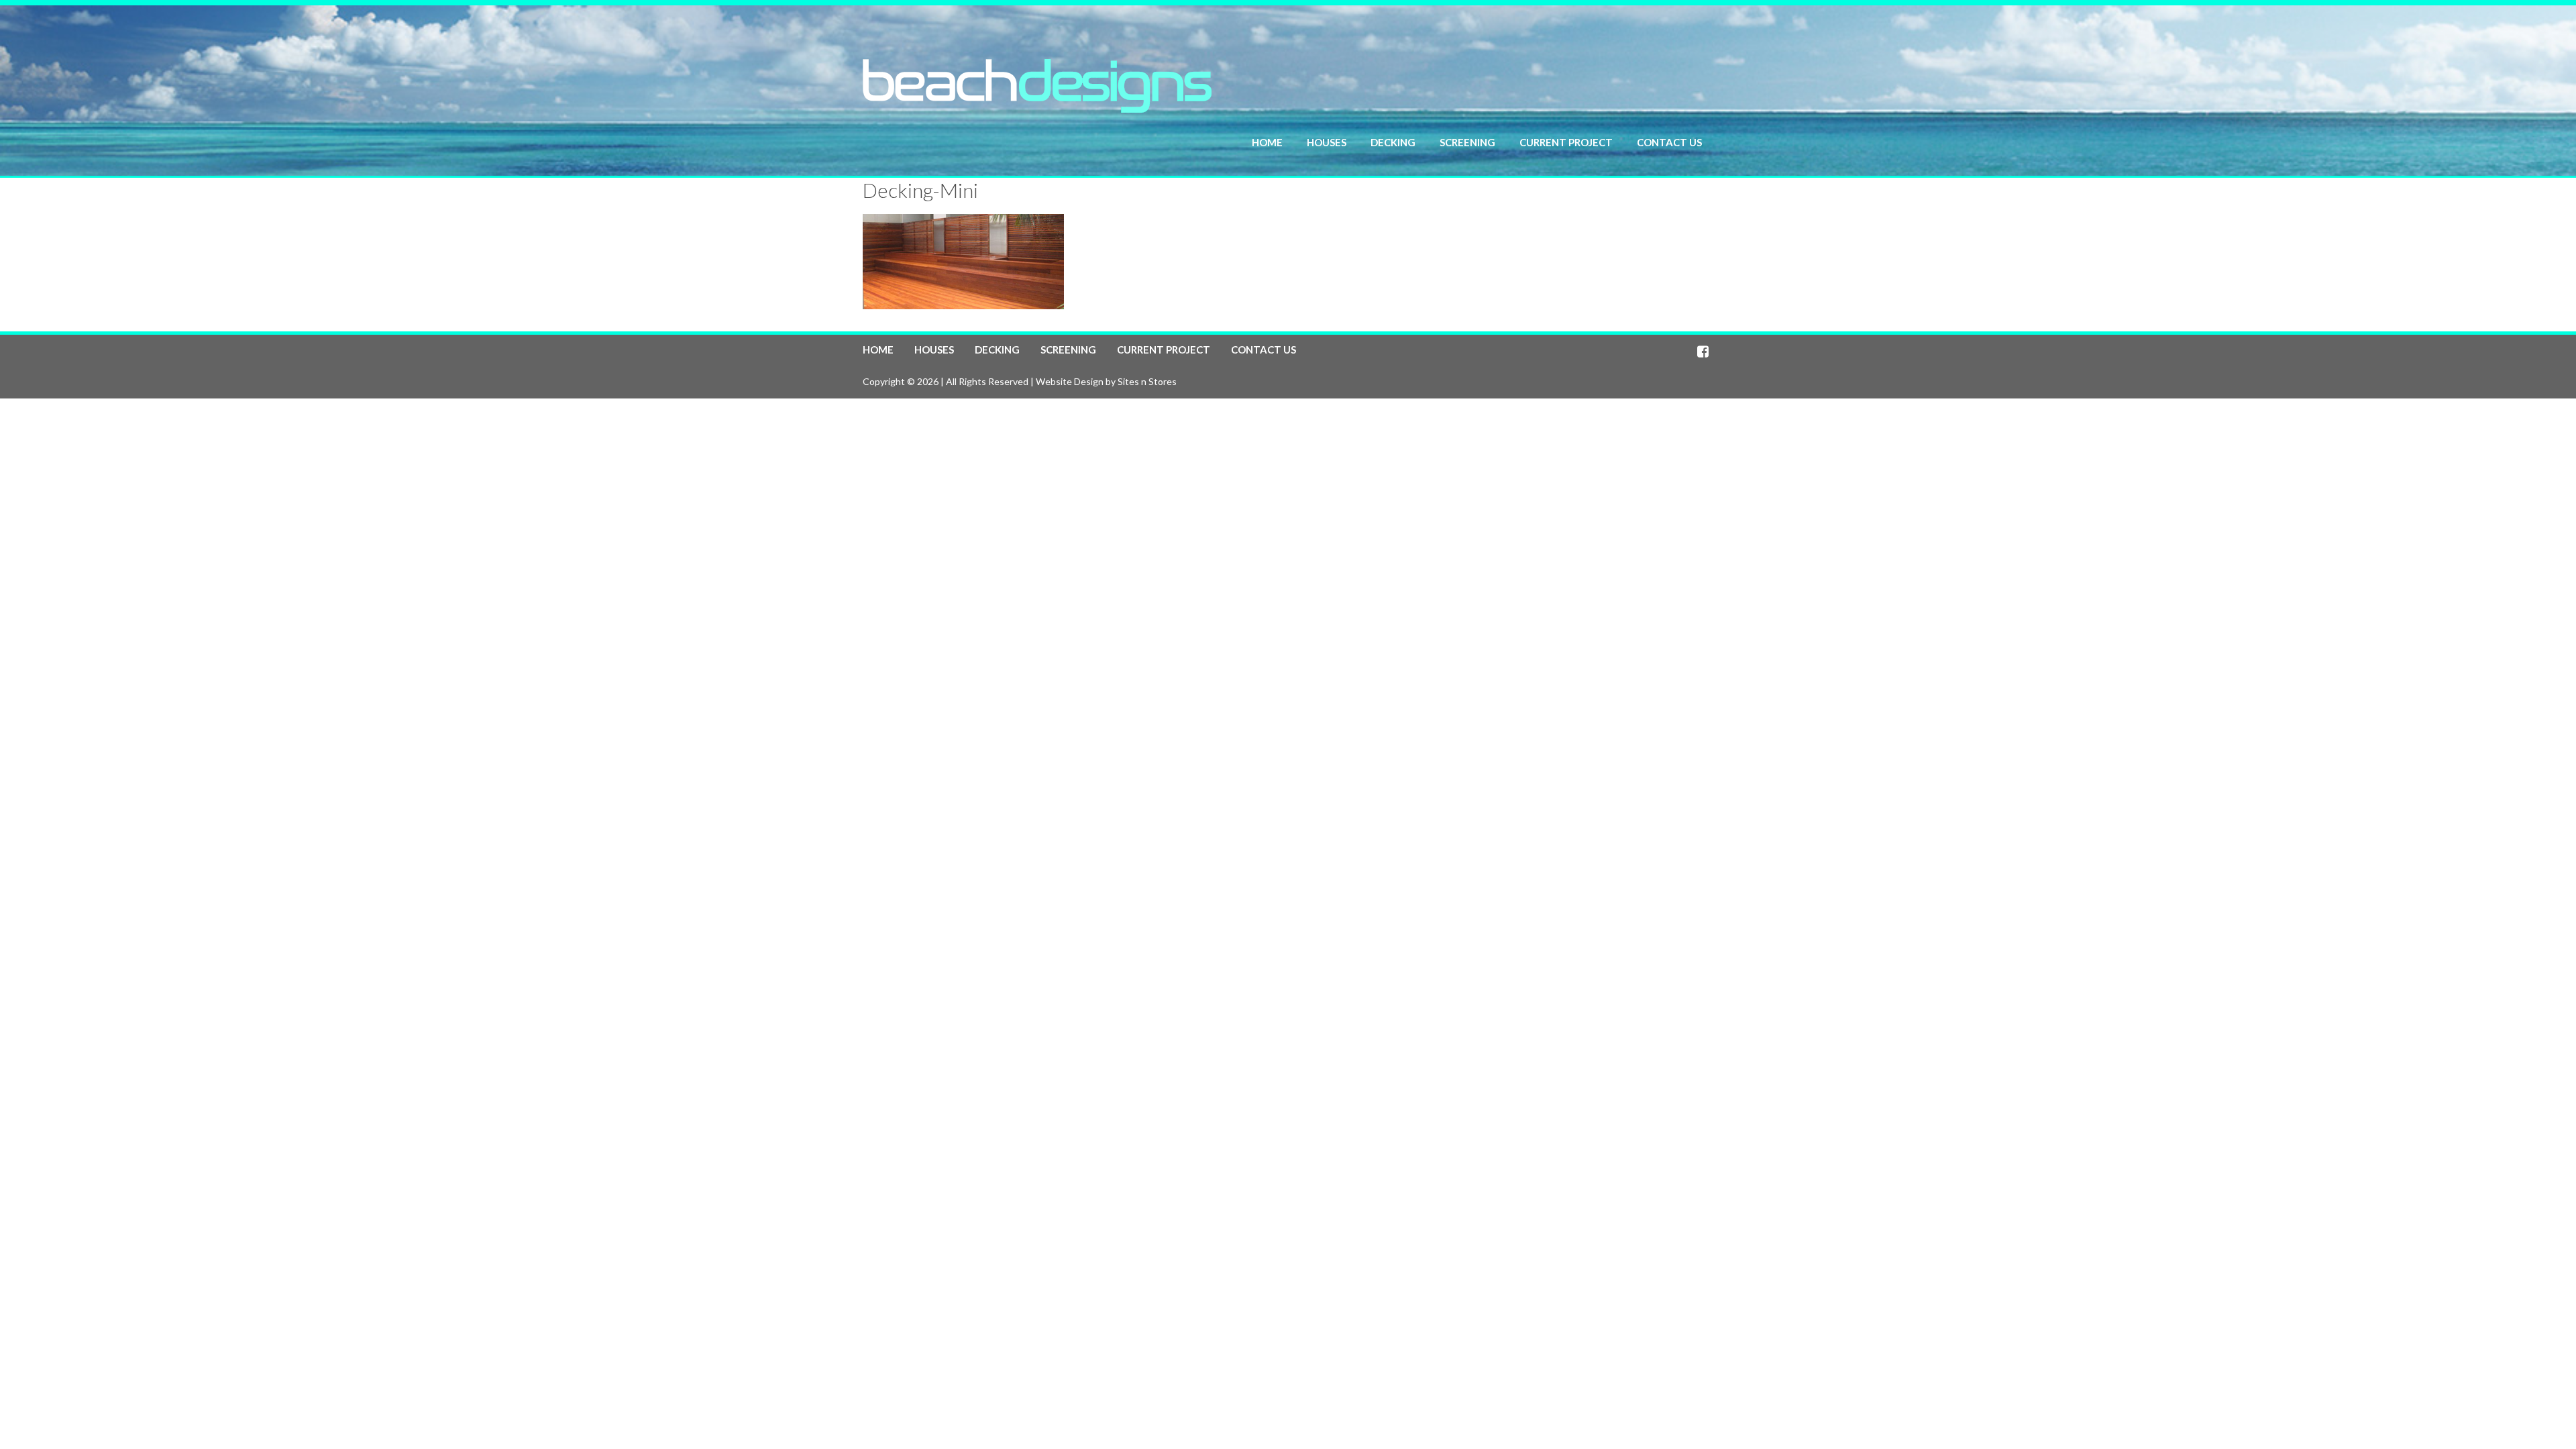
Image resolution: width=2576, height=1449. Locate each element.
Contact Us (1669, 142)
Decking (1393, 142)
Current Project (1566, 142)
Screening (1467, 142)
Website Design (1070, 381)
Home (1267, 142)
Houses (1327, 142)
